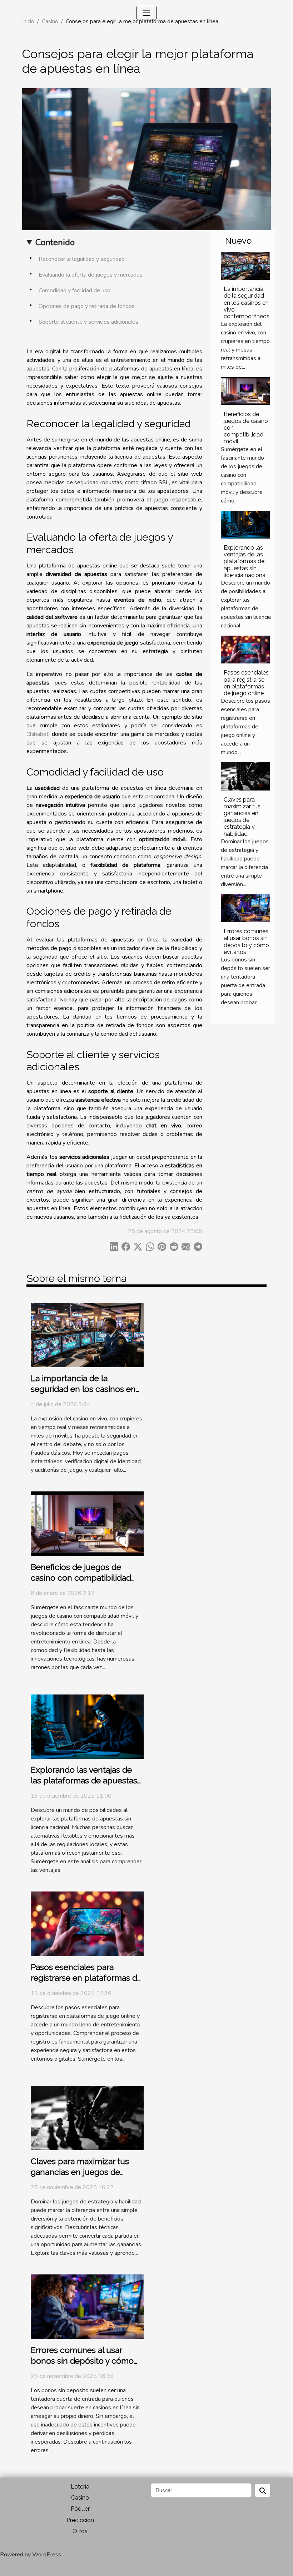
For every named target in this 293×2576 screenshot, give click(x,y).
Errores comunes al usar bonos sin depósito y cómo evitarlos (246, 942)
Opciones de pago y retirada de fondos (87, 306)
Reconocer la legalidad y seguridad (82, 259)
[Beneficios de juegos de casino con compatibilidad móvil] (245, 391)
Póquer (80, 2509)
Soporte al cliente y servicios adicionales (88, 322)
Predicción (80, 2520)
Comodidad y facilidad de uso (75, 291)
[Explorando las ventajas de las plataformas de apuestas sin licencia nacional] (245, 525)
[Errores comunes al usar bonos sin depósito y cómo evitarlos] (245, 908)
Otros (80, 2531)
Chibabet (38, 734)
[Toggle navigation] (146, 13)
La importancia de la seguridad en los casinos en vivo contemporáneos (247, 303)
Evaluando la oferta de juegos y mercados (91, 275)
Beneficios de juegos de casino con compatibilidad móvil (81, 1578)
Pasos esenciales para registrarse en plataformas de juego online (246, 683)
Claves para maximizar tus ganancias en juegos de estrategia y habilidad (242, 817)
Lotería (80, 2487)
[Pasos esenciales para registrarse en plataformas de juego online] (245, 650)
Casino (80, 2498)
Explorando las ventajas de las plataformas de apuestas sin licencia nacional (245, 561)
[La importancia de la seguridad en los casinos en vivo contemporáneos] (245, 266)
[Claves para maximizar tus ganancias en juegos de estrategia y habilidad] (245, 776)
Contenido (55, 242)
